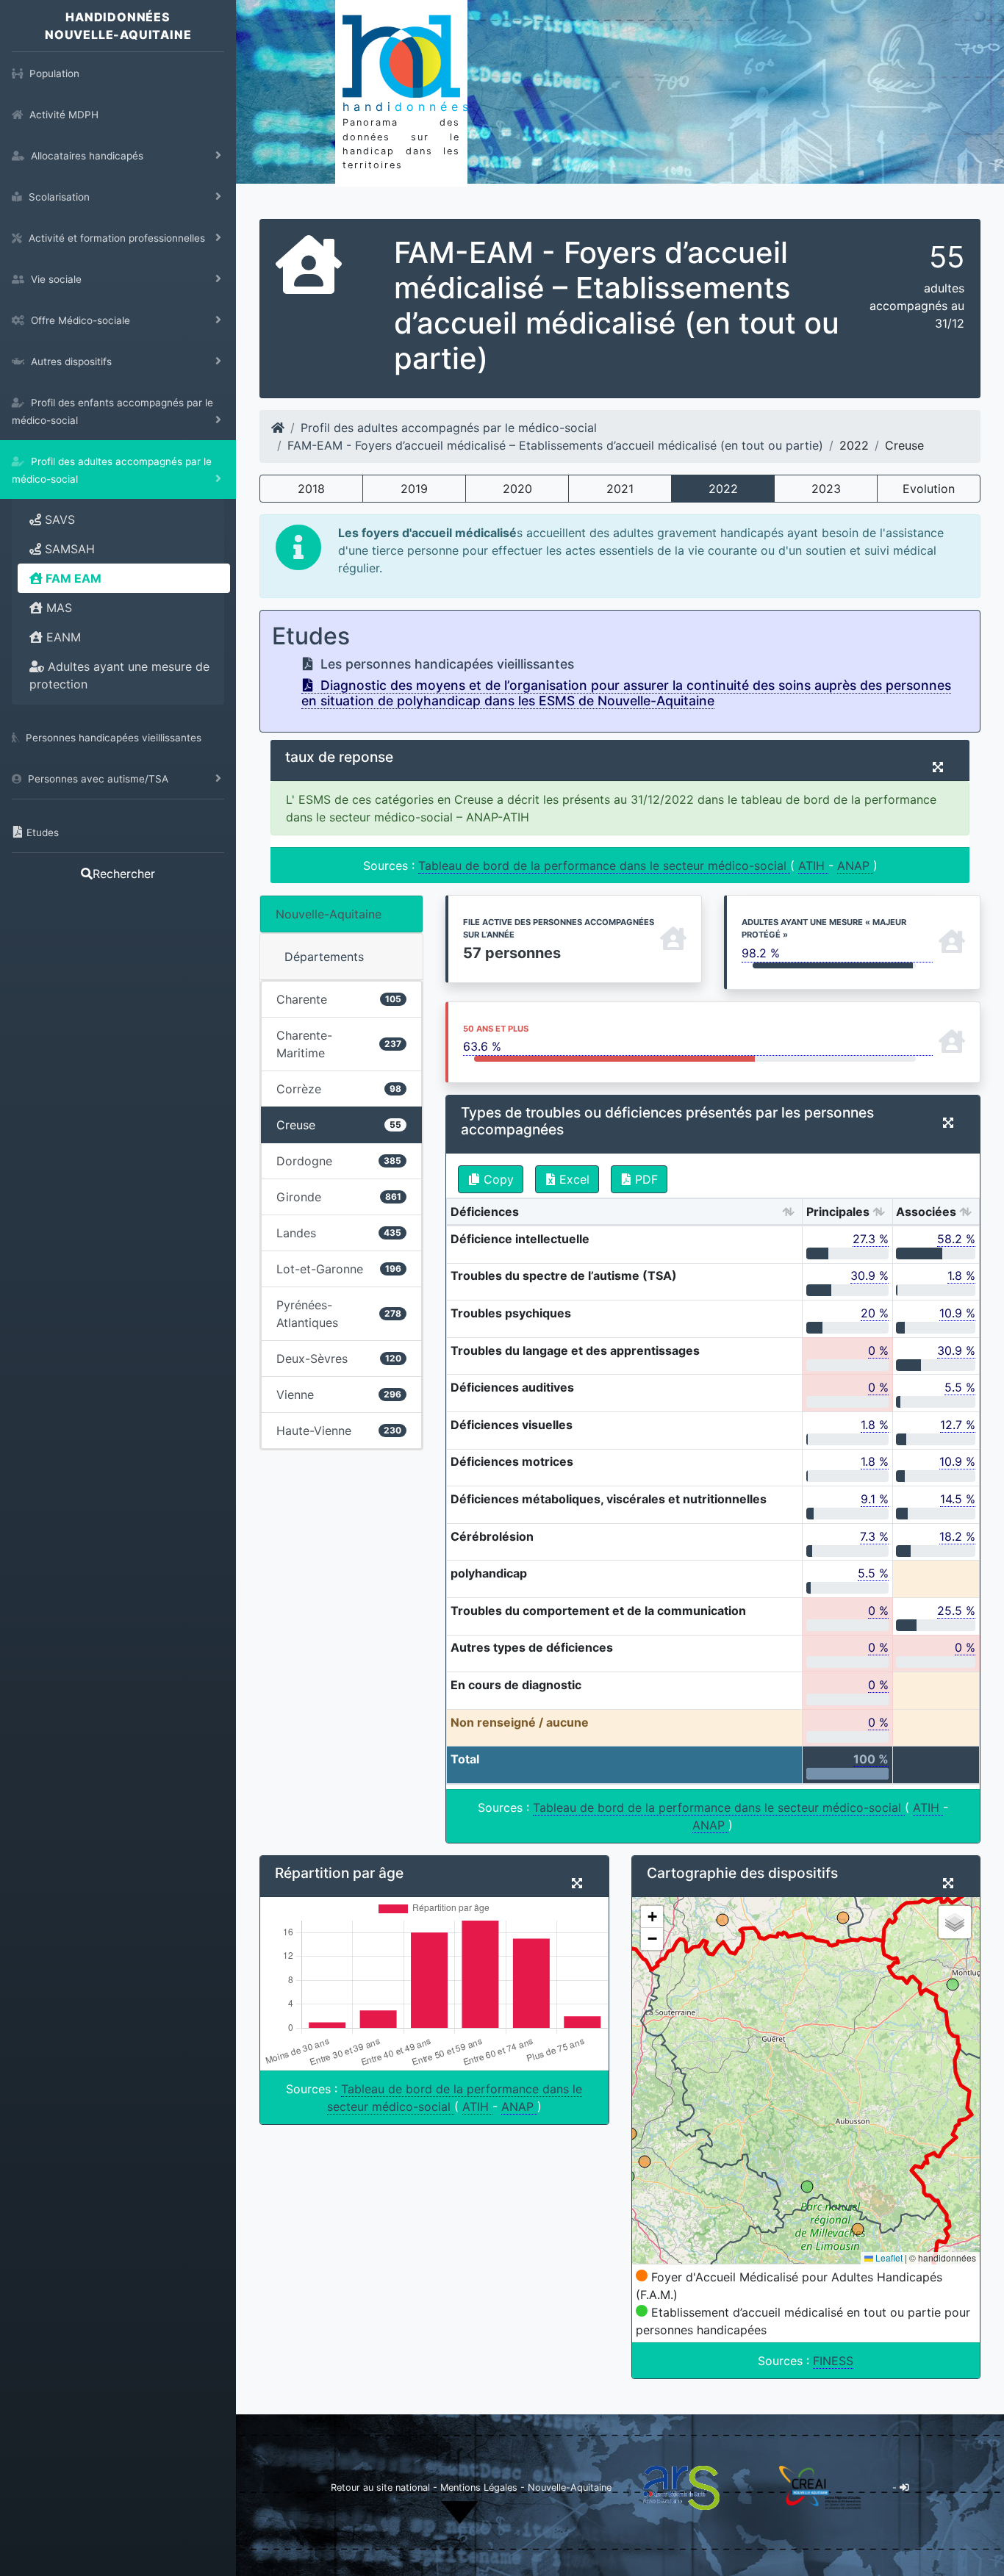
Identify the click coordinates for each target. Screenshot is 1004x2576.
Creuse (339, 1125)
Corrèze (339, 1089)
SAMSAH (68, 549)
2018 (311, 489)
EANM (62, 637)
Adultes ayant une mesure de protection (119, 675)
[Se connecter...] (904, 2487)
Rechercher (124, 874)
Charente (339, 999)
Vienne (339, 1395)
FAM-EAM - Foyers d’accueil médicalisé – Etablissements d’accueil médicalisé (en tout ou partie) (555, 445)
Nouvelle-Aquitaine (329, 914)
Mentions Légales (480, 2487)
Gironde (339, 1197)
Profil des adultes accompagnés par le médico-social (449, 428)
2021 (620, 489)
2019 (414, 489)
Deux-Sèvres (339, 1359)
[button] (652, 1917)
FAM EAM (72, 578)
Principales (838, 1212)
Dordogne (339, 1161)
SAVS (58, 519)
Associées (926, 1212)
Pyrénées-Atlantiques (339, 1314)
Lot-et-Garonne (339, 1269)
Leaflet (888, 2257)
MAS (57, 608)
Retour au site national (380, 2487)
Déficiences (485, 1212)
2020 (517, 489)
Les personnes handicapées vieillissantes (445, 664)
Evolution (929, 489)
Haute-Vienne (339, 1431)
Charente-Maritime (339, 1044)
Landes (339, 1233)
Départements (324, 957)
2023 (826, 489)
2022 (723, 489)
